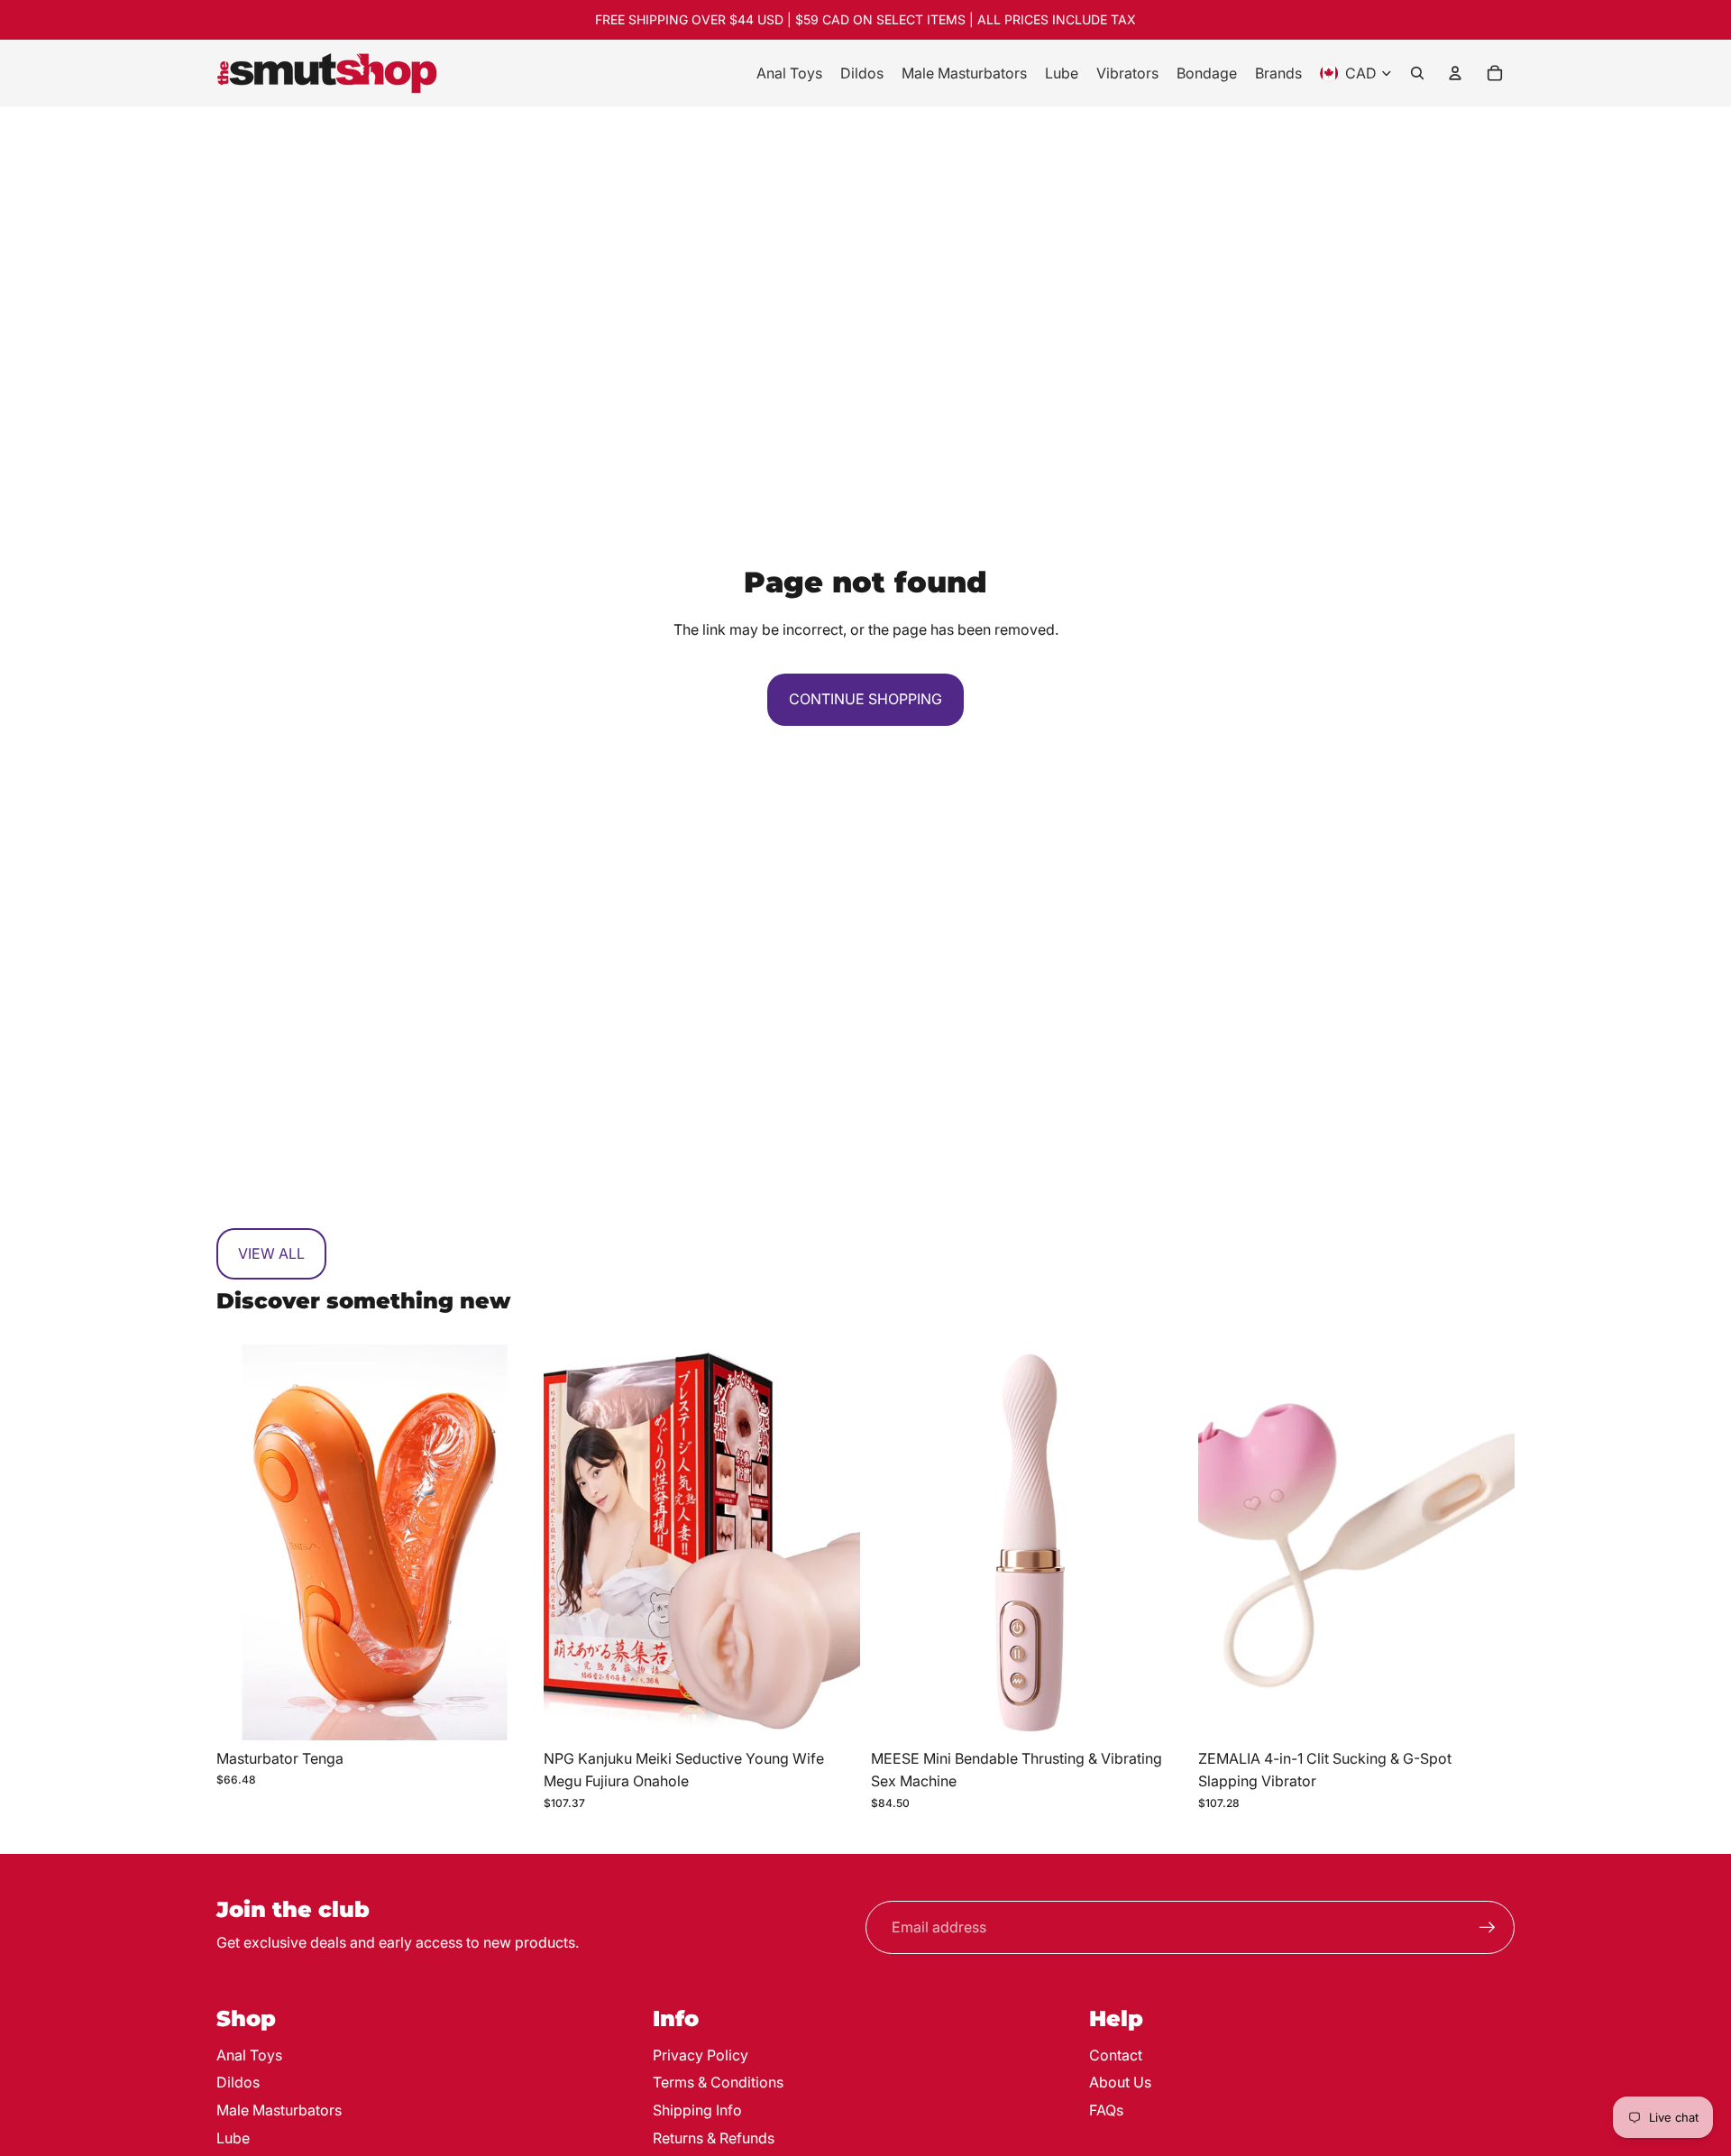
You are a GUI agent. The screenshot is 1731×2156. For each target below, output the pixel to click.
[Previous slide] (243, 1543)
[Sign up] (1488, 1928)
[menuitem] (789, 73)
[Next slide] (506, 1543)
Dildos (238, 2082)
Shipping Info (697, 2110)
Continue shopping (865, 699)
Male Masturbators (279, 2110)
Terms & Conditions (718, 2082)
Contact (1116, 2055)
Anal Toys (249, 2055)
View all (271, 1253)
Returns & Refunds (714, 2138)
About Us (1120, 2082)
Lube (233, 2138)
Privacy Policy (701, 2055)
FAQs (1106, 2110)
